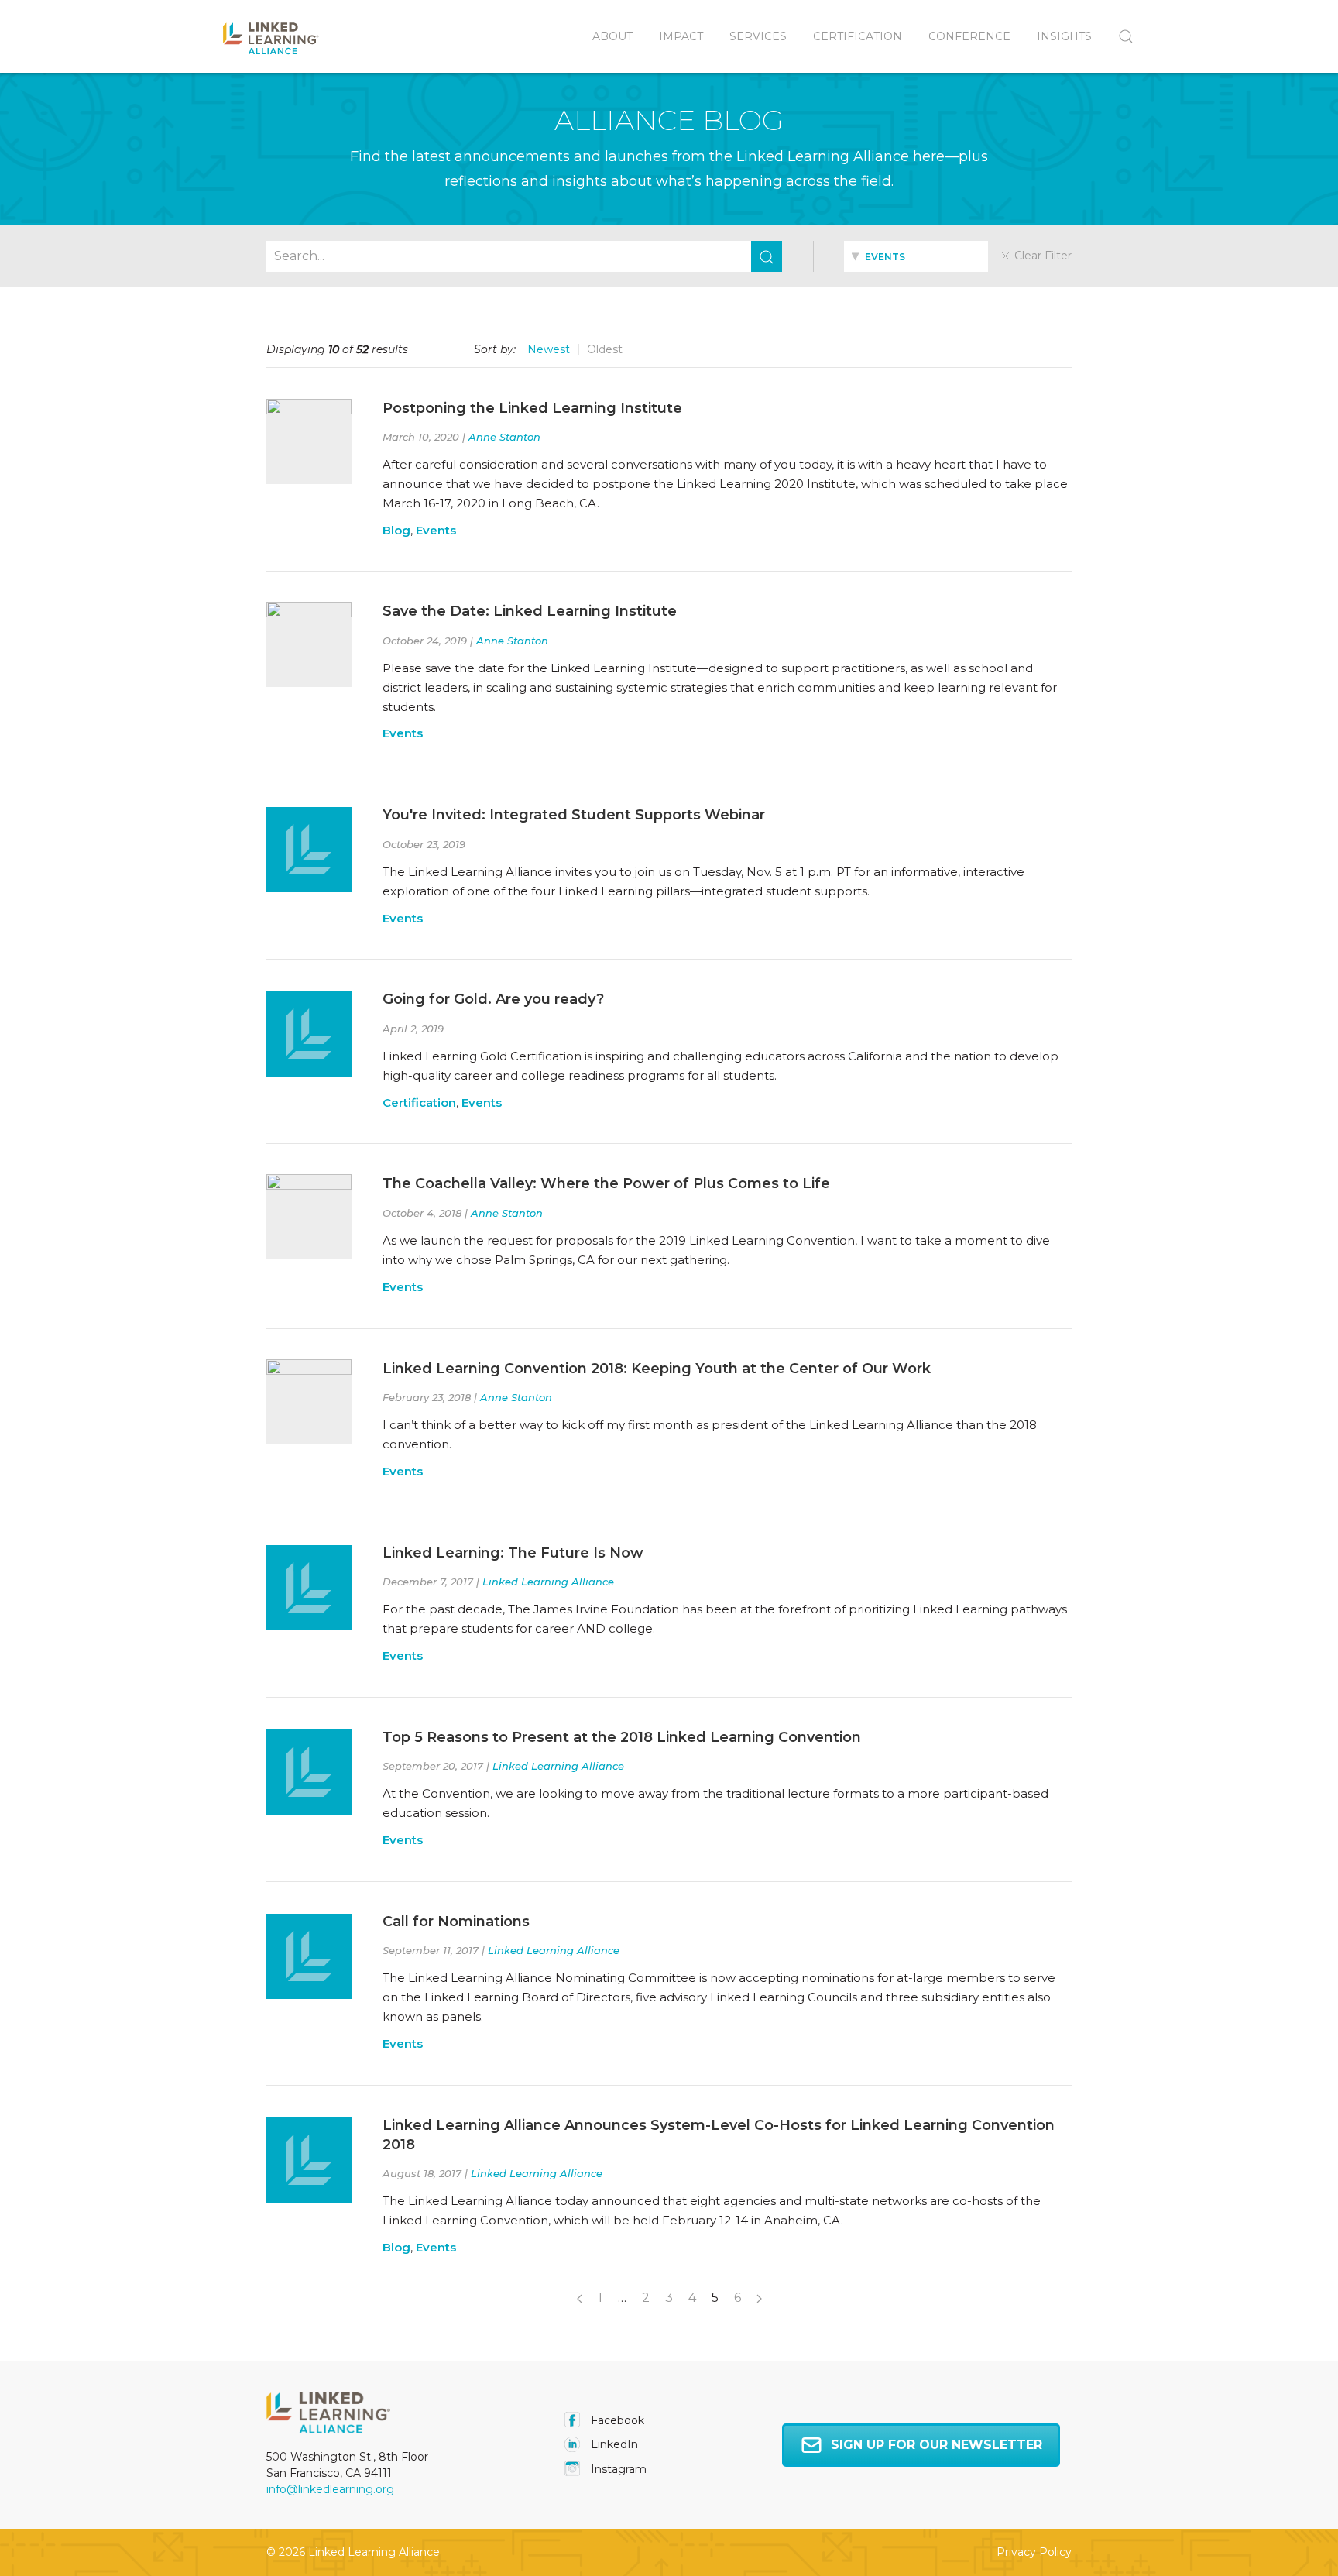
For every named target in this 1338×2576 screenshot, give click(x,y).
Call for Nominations (456, 1922)
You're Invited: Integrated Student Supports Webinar (574, 815)
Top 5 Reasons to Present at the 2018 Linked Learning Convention (622, 1737)
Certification (858, 36)
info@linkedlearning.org (330, 2489)
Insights (1064, 36)
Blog (396, 530)
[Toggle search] (1119, 36)
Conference (969, 36)
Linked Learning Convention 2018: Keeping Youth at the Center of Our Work (657, 1369)
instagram (617, 2469)
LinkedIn (613, 2444)
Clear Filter (1041, 256)
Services (758, 36)
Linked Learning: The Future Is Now (513, 1553)
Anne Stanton (504, 437)
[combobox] (916, 256)
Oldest (605, 349)
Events (436, 530)
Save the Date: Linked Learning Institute (530, 611)
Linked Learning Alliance (548, 1582)
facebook (616, 2420)
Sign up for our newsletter (937, 2445)
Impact (681, 36)
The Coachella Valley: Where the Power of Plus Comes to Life (606, 1183)
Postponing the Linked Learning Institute (532, 408)
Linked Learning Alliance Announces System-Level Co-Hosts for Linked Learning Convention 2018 (719, 2135)
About (612, 36)
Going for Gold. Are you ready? (493, 999)
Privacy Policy (1034, 2552)
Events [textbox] (884, 257)
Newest (549, 349)
